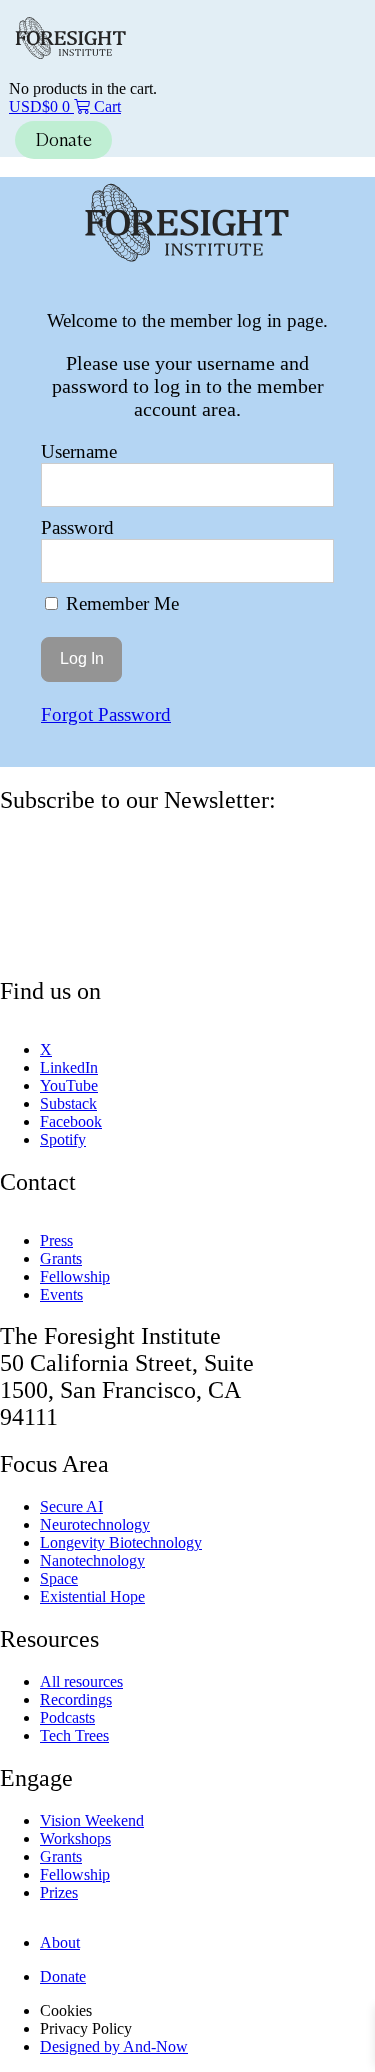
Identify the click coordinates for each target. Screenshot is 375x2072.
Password (77, 527)
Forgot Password (106, 714)
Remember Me (120, 603)
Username (79, 451)
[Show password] (304, 561)
